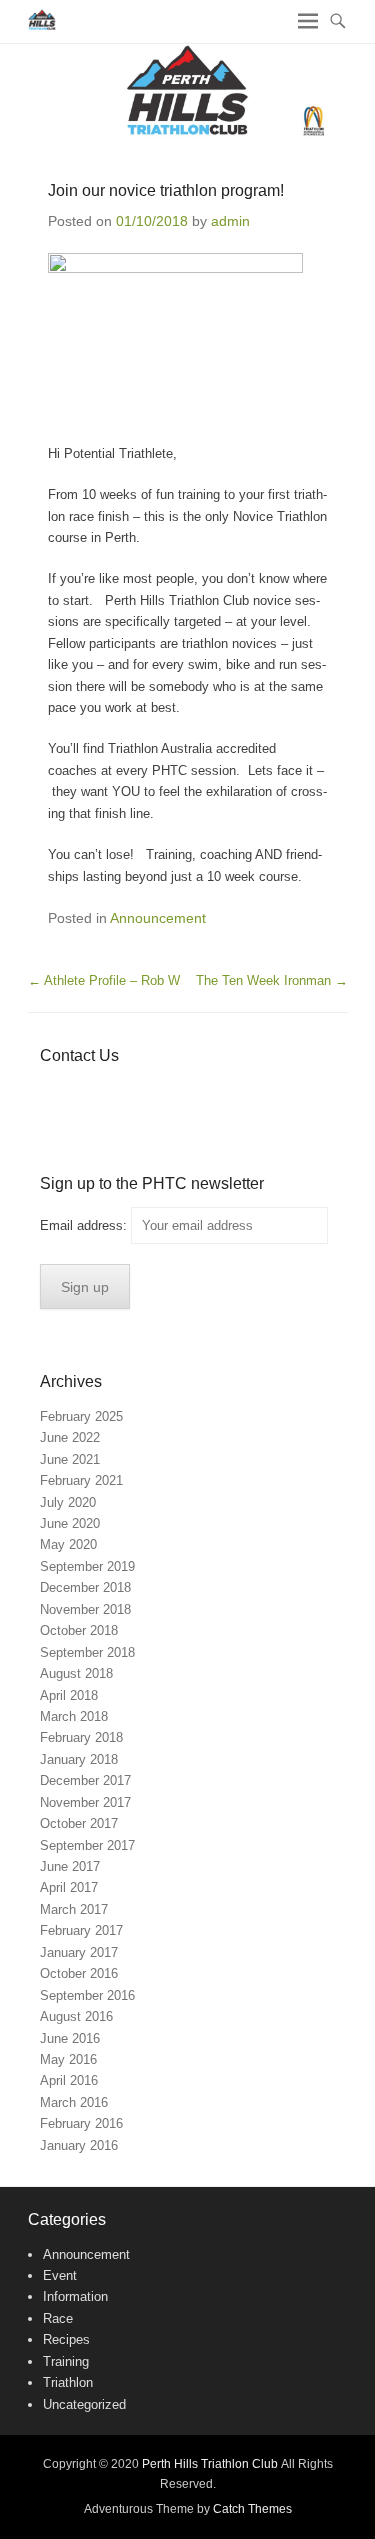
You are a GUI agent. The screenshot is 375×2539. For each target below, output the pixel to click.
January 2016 (79, 2145)
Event (60, 2275)
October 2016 (79, 1973)
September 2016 (87, 1995)
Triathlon (68, 2382)
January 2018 (79, 1759)
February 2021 (81, 1480)
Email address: (85, 1225)
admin (230, 221)
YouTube (142, 1095)
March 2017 (74, 1909)
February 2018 (81, 1737)
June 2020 (70, 1523)
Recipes (66, 2339)
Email (228, 1095)
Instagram (185, 1095)
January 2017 (79, 1952)
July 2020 (68, 1502)
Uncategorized (84, 2404)
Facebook (56, 1095)
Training (66, 2361)
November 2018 (85, 1609)
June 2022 (70, 1437)
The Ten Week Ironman (272, 980)
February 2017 (81, 1930)
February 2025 (81, 1416)
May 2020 (68, 1544)
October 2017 (79, 1823)
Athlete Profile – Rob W (104, 980)
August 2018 (76, 1673)
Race (58, 2318)
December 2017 (85, 1780)
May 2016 (68, 2059)
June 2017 (70, 1866)
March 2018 (74, 1716)
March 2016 (74, 2102)
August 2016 (76, 2016)
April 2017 (69, 1887)
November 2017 (85, 1802)
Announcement (158, 918)
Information (75, 2296)
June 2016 (70, 2038)
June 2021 (70, 1459)
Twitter (99, 1095)
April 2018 (69, 1695)
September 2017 (87, 1845)
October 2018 (79, 1630)
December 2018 (85, 1587)
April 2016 (69, 2080)
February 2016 (81, 2123)
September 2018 (87, 1652)
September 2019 (87, 1566)
